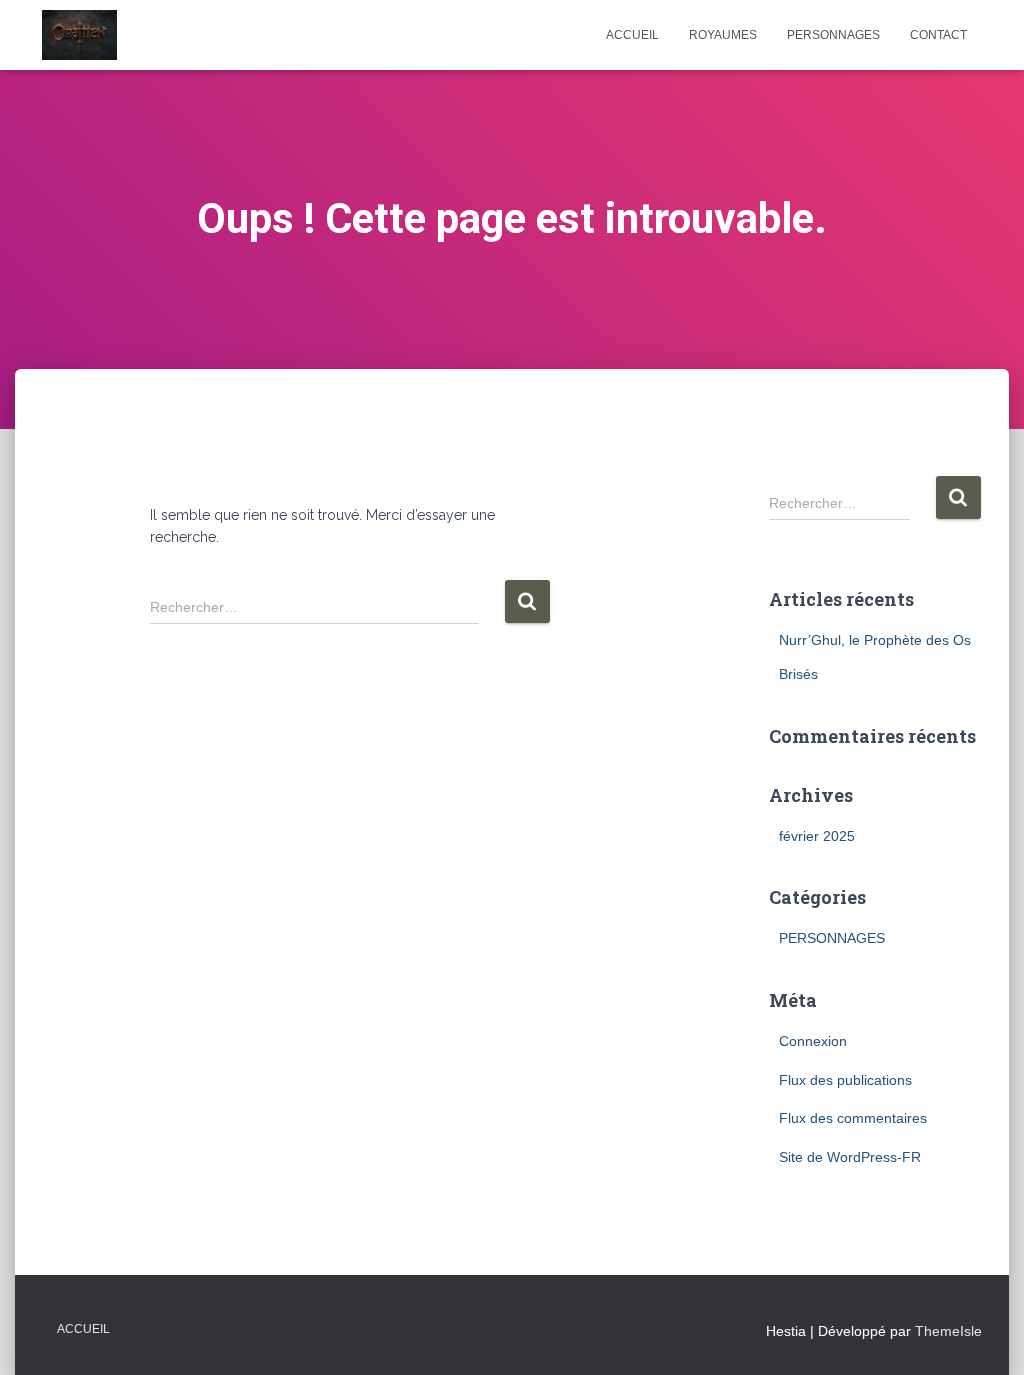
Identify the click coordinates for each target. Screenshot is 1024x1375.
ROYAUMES (723, 35)
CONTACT (938, 35)
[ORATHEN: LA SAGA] (79, 35)
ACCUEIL (632, 35)
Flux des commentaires (853, 1118)
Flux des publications (845, 1080)
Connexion (813, 1041)
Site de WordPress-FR (850, 1157)
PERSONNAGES (833, 35)
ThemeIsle (948, 1331)
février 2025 (817, 836)
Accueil (83, 1329)
